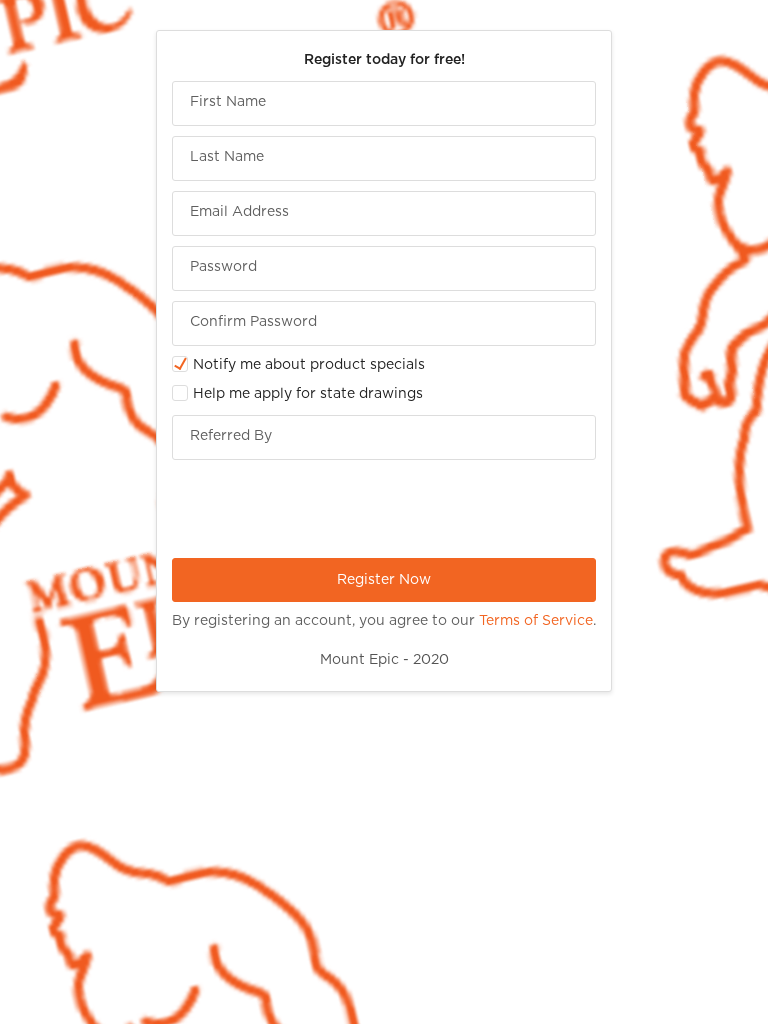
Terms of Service (536, 621)
